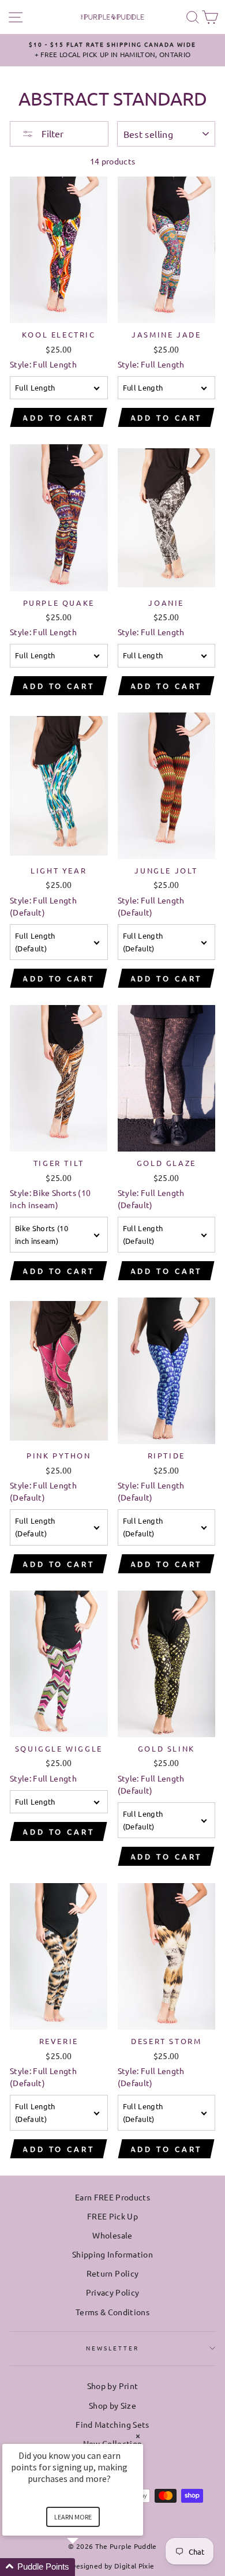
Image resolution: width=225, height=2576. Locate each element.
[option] (112, 50)
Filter (51, 133)
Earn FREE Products (112, 2197)
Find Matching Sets (112, 2424)
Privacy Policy (113, 2292)
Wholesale (112, 2235)
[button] (87, 2567)
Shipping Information (112, 2254)
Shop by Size (112, 2405)
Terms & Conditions (112, 2312)
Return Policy (112, 2273)
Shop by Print (112, 2386)
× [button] (138, 2436)
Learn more (73, 2517)
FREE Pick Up (112, 2216)
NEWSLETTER (113, 2348)
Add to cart (59, 417)
